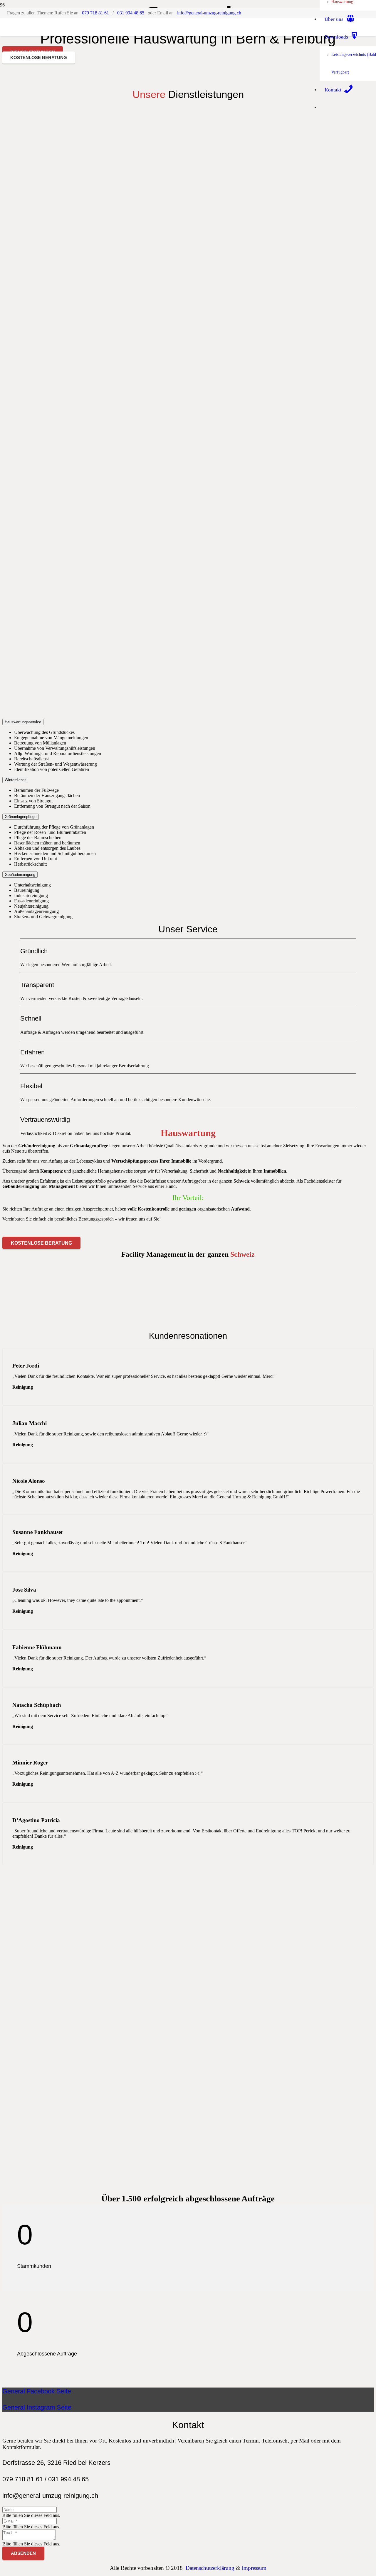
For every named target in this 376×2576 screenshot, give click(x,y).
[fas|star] (188, 499)
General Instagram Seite (37, 2407)
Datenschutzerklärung (210, 2568)
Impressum (254, 2568)
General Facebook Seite (37, 2391)
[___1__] (157, 165)
